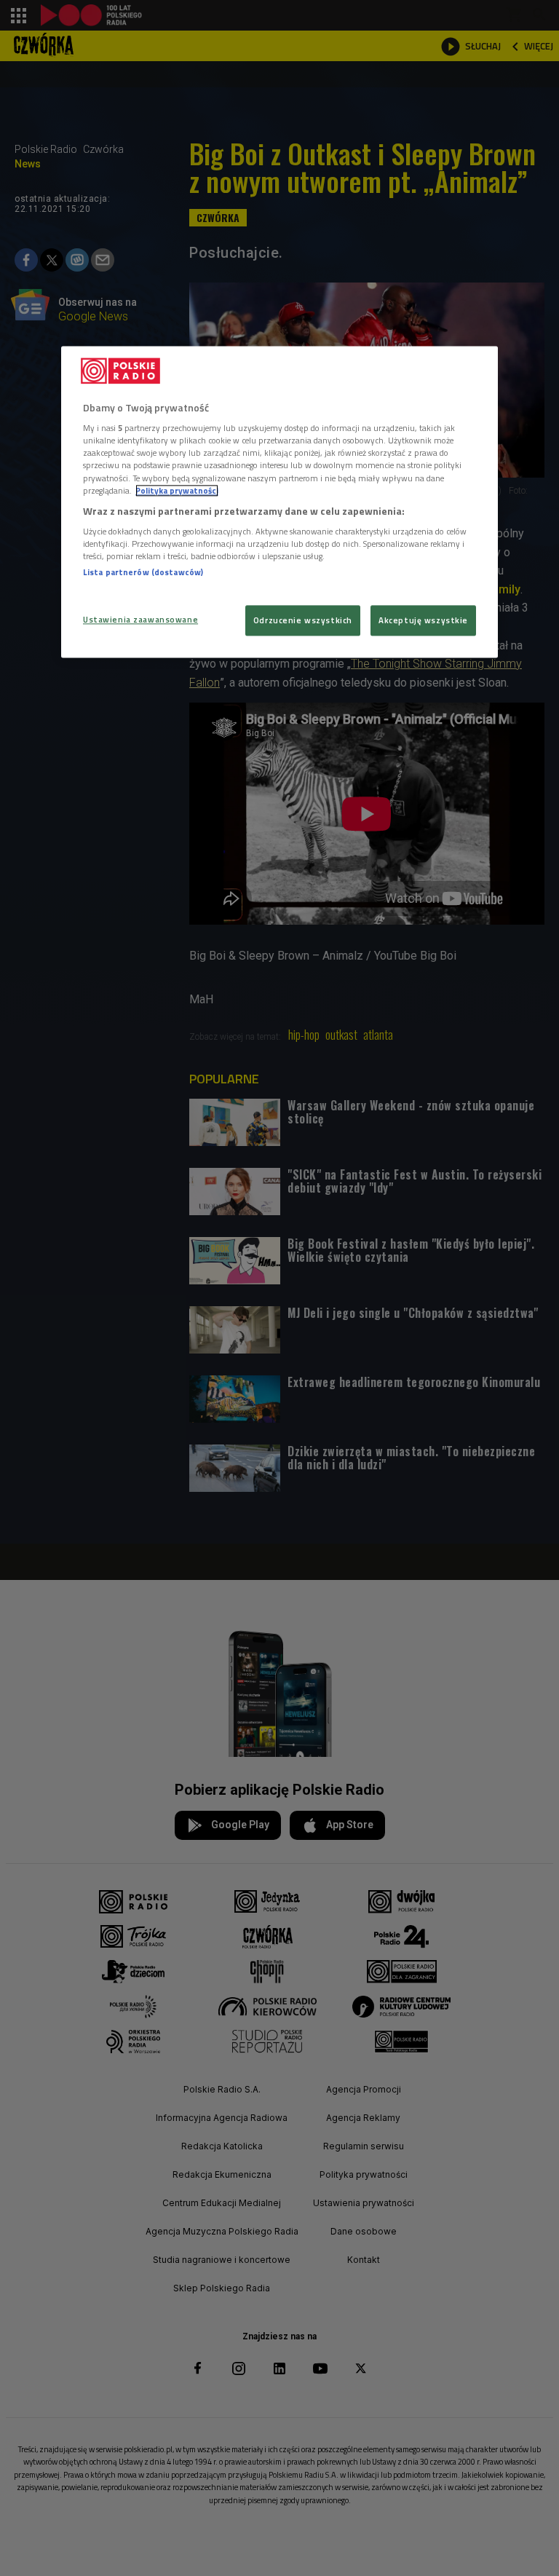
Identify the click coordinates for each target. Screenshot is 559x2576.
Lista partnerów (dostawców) (143, 573)
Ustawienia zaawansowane (140, 619)
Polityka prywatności (177, 490)
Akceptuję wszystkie (423, 620)
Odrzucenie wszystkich (303, 620)
